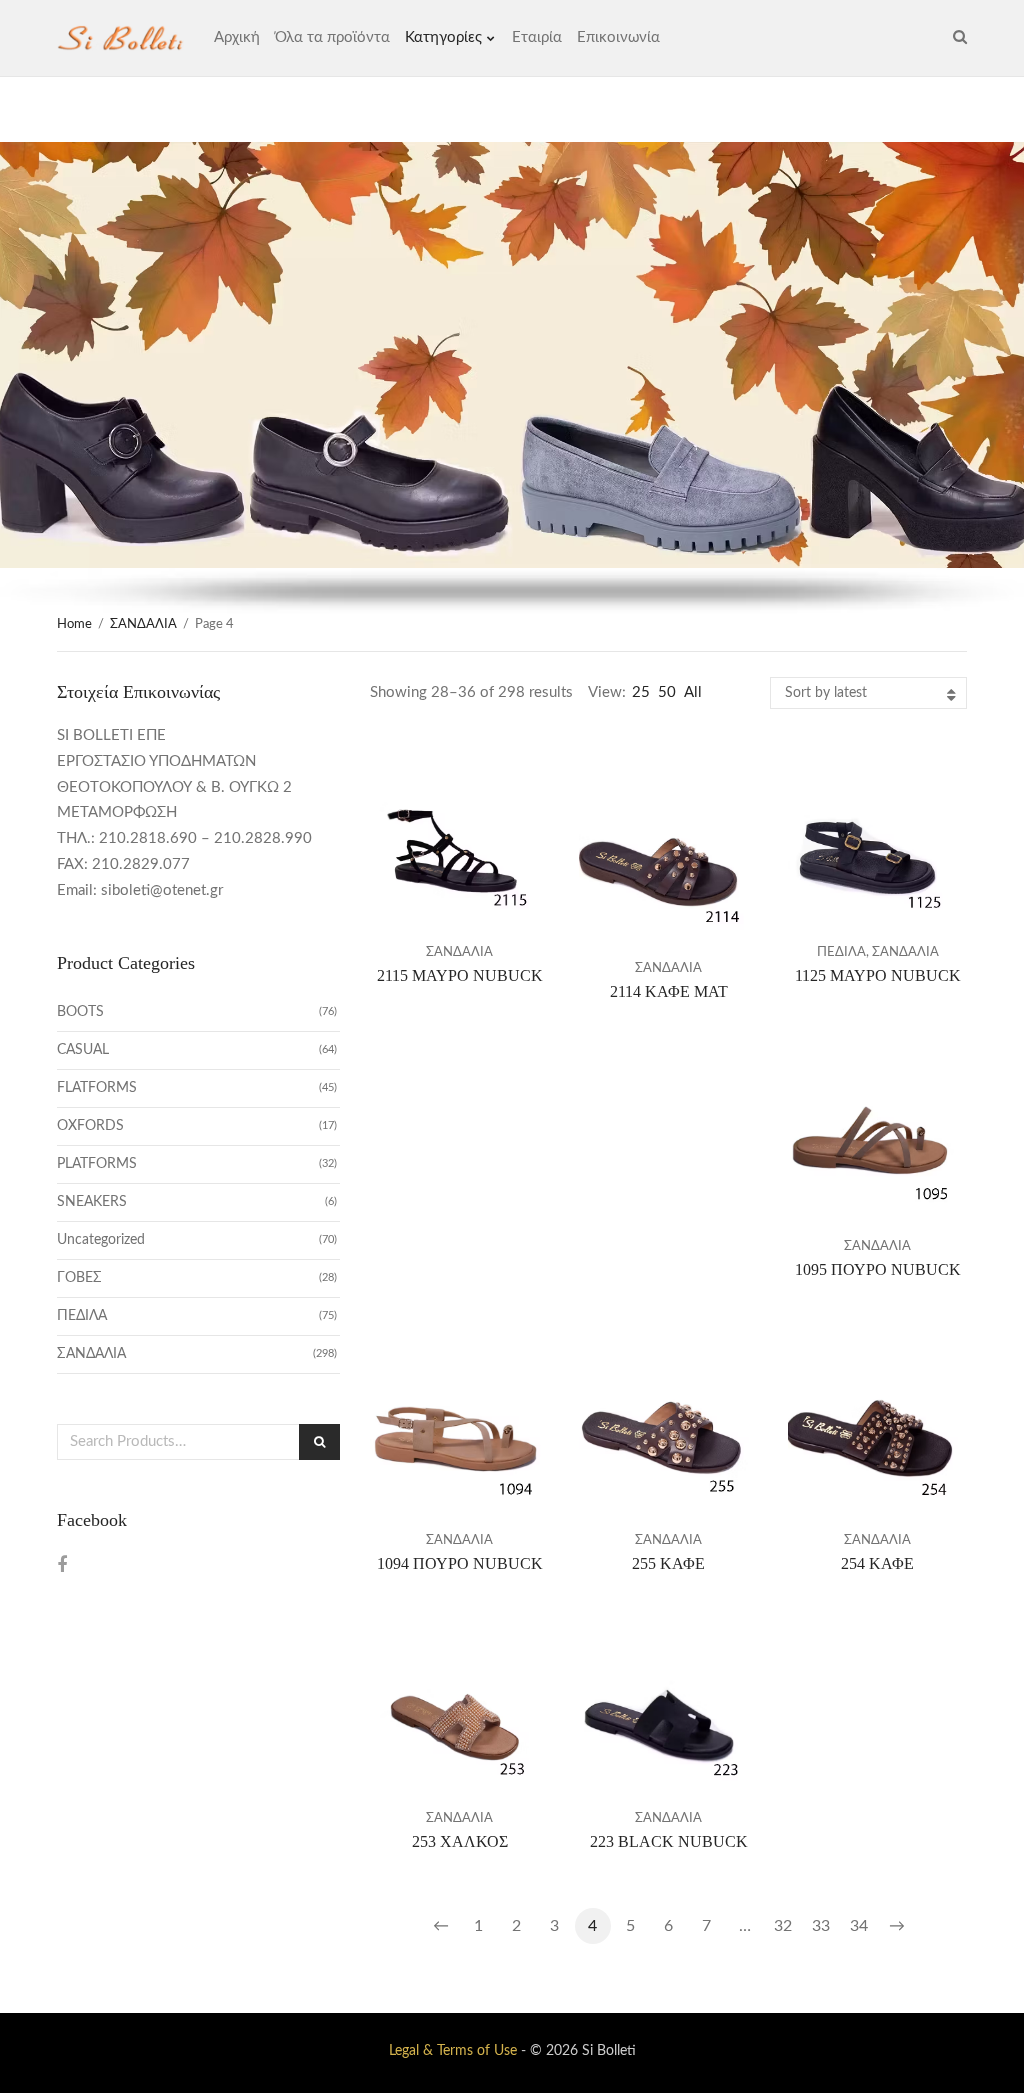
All (693, 692)
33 (821, 1926)
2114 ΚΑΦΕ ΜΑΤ (669, 991)
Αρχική (237, 37)
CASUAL (83, 1050)
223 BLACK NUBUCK (669, 1841)
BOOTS (80, 1012)
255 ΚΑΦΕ (668, 1563)
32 (783, 1926)
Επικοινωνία (618, 37)
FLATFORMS (97, 1088)
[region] (512, 378)
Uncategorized (101, 1240)
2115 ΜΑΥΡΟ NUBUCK (460, 975)
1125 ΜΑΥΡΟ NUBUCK (878, 975)
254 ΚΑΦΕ (877, 1563)
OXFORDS (90, 1126)
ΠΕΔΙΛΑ (841, 952)
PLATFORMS (97, 1164)
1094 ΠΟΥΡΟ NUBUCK (460, 1563)
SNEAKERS (92, 1202)
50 (667, 692)
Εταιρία (537, 37)
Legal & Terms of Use (453, 2051)
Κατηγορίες (443, 37)
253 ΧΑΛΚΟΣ (460, 1841)
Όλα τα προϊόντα (332, 37)
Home (74, 624)
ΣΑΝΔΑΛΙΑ (143, 624)
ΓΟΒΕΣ (79, 1278)
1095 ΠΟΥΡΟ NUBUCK (878, 1269)
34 (859, 1926)
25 (641, 692)
